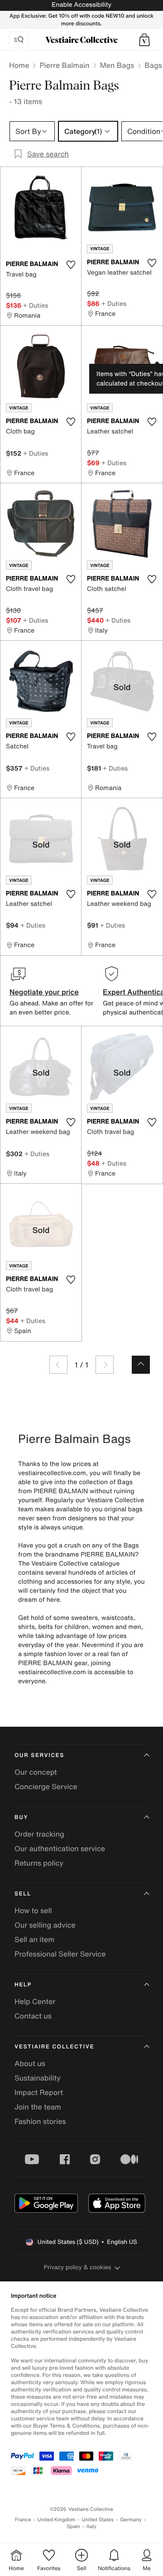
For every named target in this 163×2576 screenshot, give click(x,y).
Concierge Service (46, 1786)
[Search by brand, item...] (19, 40)
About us (30, 2063)
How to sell (33, 1910)
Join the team (38, 2107)
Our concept (36, 1772)
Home (19, 65)
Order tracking (39, 1834)
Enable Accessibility (81, 5)
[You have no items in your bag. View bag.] (144, 40)
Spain (73, 2526)
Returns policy (39, 1863)
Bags (153, 65)
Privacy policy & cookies (78, 2267)
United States (98, 2520)
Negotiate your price (44, 992)
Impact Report (39, 2092)
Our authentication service (60, 1848)
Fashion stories (40, 2121)
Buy (21, 1817)
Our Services (39, 1755)
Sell (23, 1894)
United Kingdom (57, 2520)
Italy (91, 2526)
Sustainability (38, 2078)
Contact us (33, 2016)
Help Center (35, 2001)
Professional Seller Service (60, 1954)
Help (23, 1985)
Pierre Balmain (64, 65)
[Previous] (58, 1365)
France (23, 2520)
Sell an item (34, 1939)
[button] (144, 40)
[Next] (105, 1365)
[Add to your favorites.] (71, 265)
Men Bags (117, 65)
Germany (131, 2520)
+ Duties (36, 305)
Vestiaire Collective (54, 2047)
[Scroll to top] (141, 1365)
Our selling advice (45, 1925)
